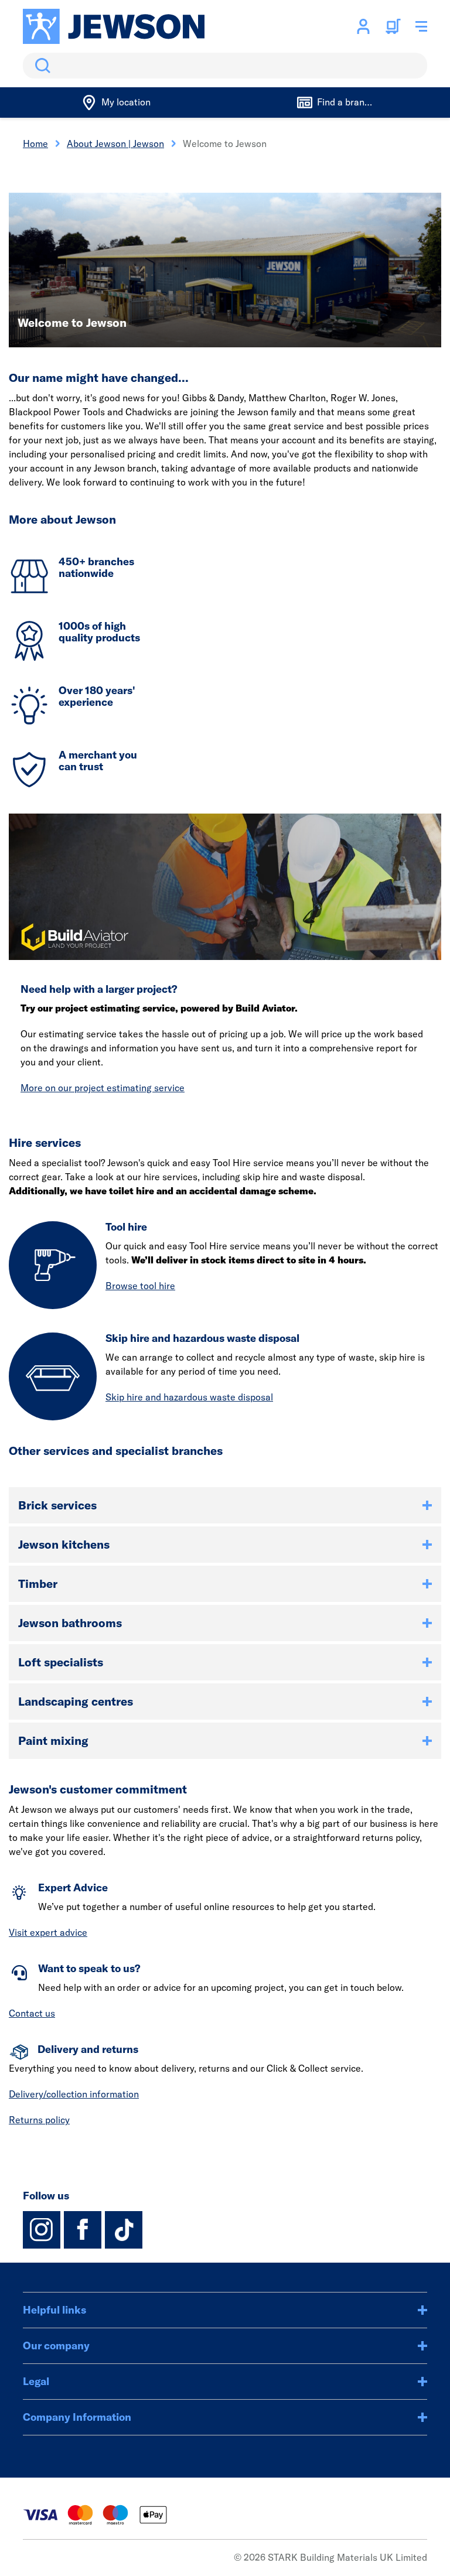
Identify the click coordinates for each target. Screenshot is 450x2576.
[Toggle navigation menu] (421, 26)
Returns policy (39, 2120)
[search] (225, 66)
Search (40, 66)
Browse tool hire (140, 1286)
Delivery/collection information (74, 2094)
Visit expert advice (48, 1932)
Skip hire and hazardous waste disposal (189, 1397)
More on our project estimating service (103, 1088)
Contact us (32, 2013)
